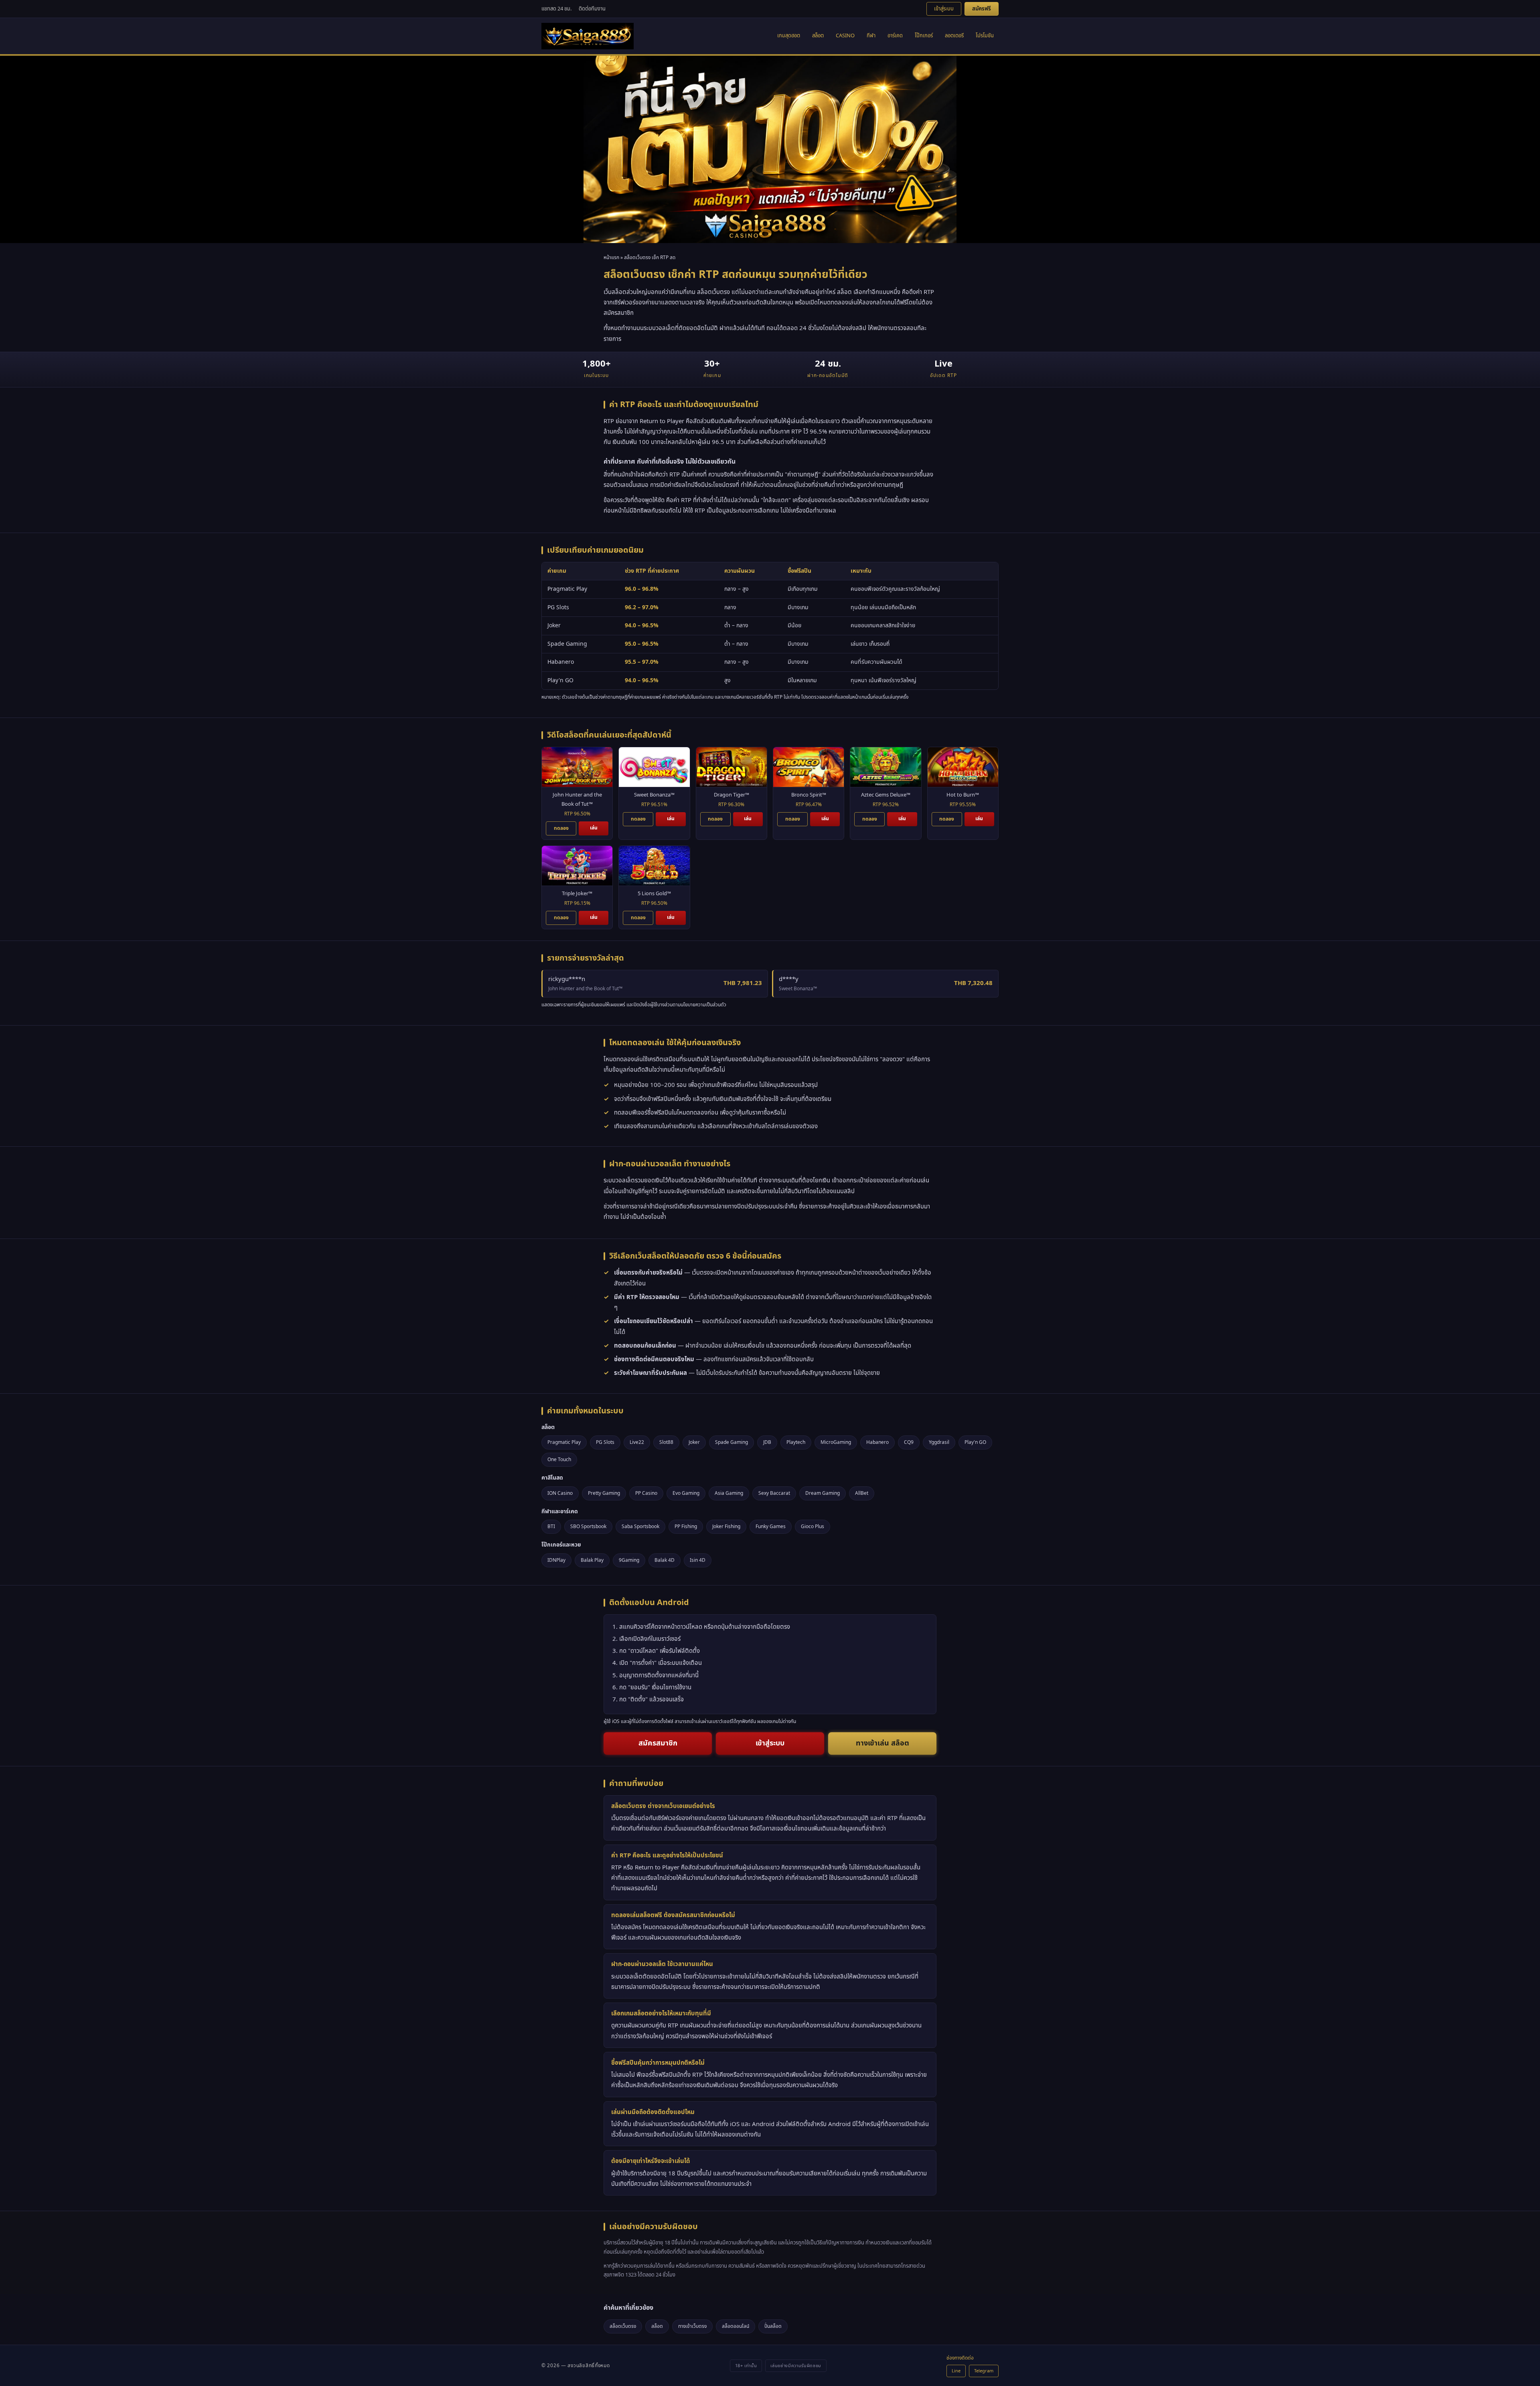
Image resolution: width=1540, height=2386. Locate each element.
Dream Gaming (823, 1493)
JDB (767, 1442)
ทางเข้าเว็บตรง (692, 2326)
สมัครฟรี (982, 9)
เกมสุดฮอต (789, 36)
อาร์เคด (895, 36)
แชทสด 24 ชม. (556, 9)
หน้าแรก (611, 257)
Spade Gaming (731, 1442)
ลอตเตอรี (954, 36)
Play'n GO (975, 1442)
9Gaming (629, 1560)
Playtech (796, 1442)
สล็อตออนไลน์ (736, 2326)
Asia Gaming (729, 1493)
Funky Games (771, 1526)
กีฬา (871, 36)
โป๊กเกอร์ (924, 36)
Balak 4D (665, 1560)
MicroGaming (836, 1442)
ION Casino (560, 1493)
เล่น (594, 828)
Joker (694, 1442)
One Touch (559, 1460)
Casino (845, 36)
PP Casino (646, 1493)
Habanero (877, 1442)
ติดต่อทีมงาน (592, 9)
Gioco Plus (813, 1526)
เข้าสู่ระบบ (944, 9)
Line (956, 2371)
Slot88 (666, 1442)
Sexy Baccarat (774, 1493)
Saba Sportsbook (640, 1526)
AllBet (862, 1493)
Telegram (984, 2371)
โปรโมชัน (985, 36)
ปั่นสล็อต (773, 2326)
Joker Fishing (726, 1526)
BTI (551, 1526)
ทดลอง (561, 828)
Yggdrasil (939, 1442)
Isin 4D (698, 1560)
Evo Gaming (686, 1493)
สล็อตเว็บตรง (623, 2326)
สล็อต (818, 36)
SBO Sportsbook (588, 1526)
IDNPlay (556, 1560)
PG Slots (605, 1442)
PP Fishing (686, 1526)
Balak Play (592, 1560)
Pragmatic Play (564, 1442)
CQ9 (909, 1442)
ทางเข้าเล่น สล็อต (882, 1743)
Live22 (637, 1442)
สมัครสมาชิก (658, 1743)
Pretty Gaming (604, 1493)
